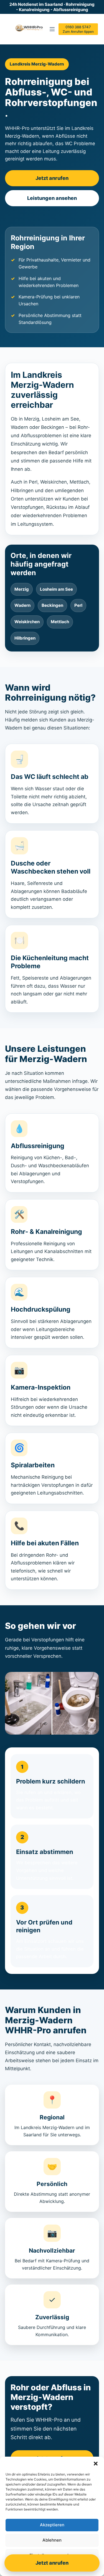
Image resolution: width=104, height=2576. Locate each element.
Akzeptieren (52, 2525)
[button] (96, 2464)
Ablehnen (52, 2540)
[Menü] (52, 29)
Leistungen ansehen (52, 198)
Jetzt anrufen (52, 178)
